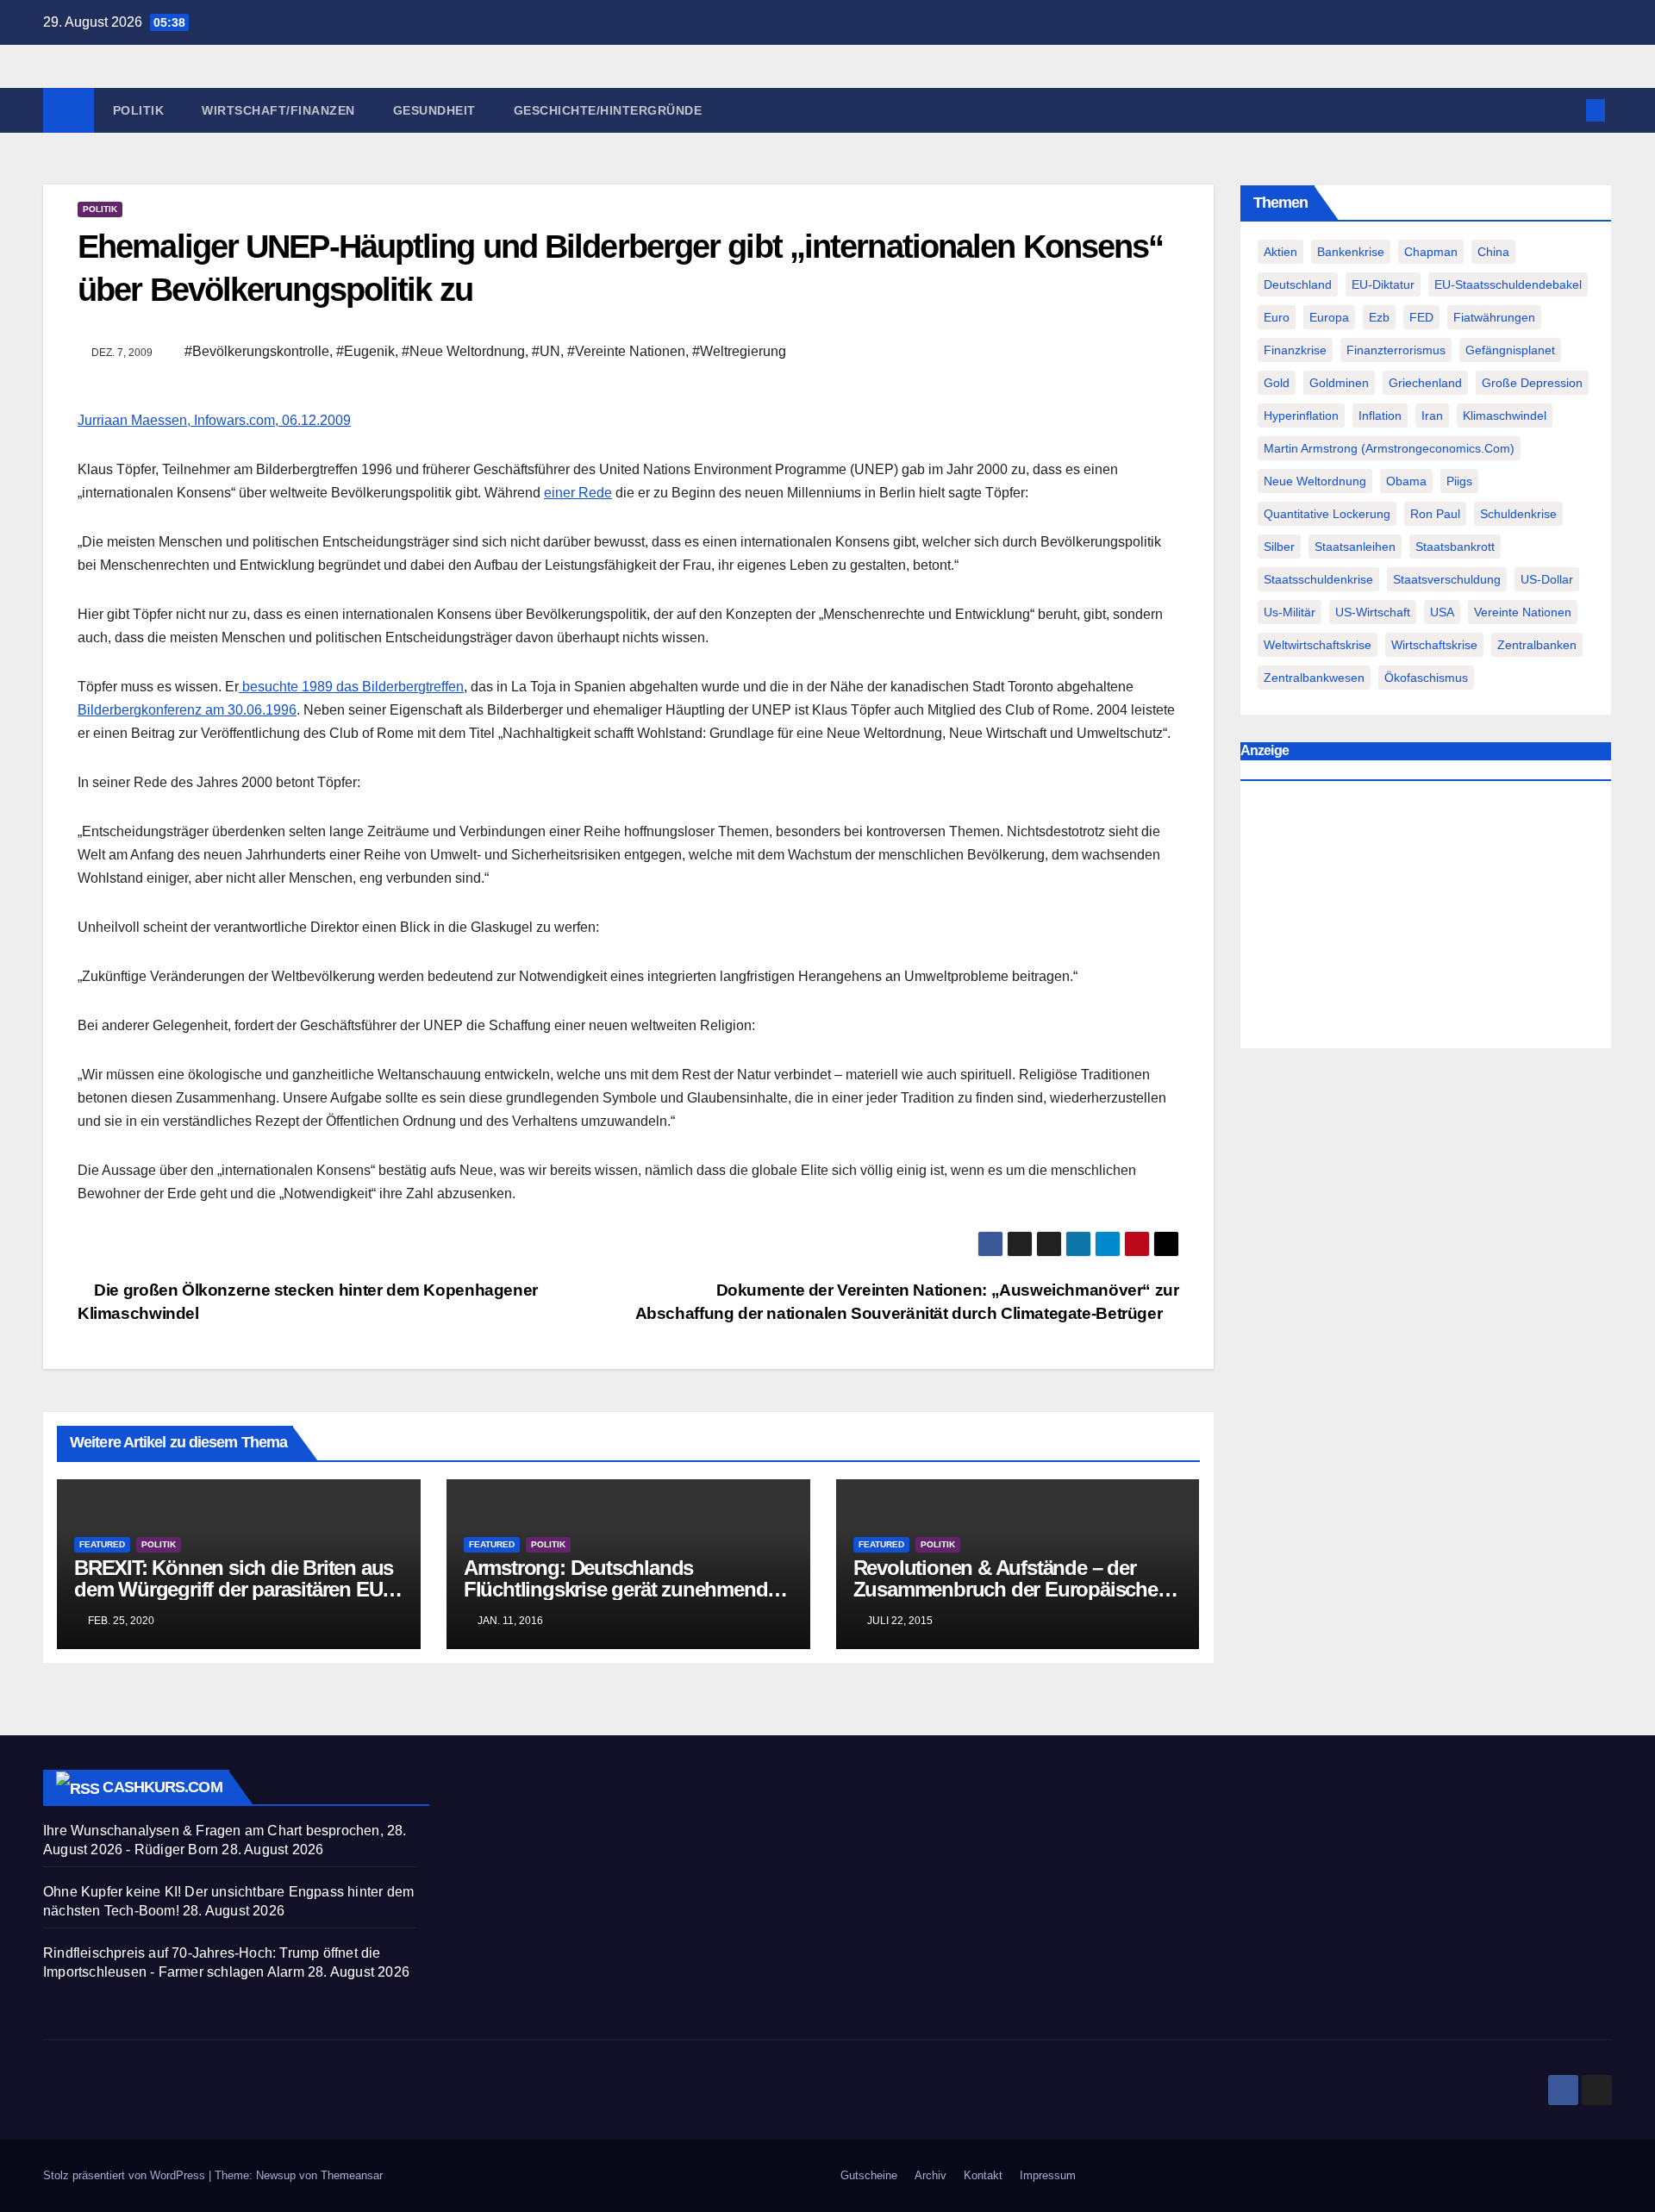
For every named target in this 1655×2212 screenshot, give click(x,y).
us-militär (1290, 612)
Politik (139, 110)
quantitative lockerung (1327, 514)
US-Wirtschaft (1373, 612)
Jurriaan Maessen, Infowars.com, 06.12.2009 (214, 420)
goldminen (1339, 383)
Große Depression (1532, 383)
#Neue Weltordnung (463, 351)
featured (102, 1544)
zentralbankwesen (1314, 678)
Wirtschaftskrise (1434, 645)
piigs (1459, 481)
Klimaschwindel (1505, 416)
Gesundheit (434, 110)
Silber (1279, 547)
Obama (1406, 481)
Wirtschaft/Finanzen (278, 110)
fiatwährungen (1494, 317)
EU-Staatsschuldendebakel (1508, 284)
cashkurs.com (162, 1787)
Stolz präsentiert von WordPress (126, 2175)
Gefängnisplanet (1510, 350)
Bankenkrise (1351, 252)
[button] (1567, 110)
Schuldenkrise (1518, 514)
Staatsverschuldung (1447, 579)
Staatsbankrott (1455, 547)
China (1493, 252)
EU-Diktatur (1383, 284)
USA (1442, 612)
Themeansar (352, 2175)
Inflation (1380, 416)
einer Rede (578, 493)
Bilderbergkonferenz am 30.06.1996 (187, 710)
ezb (1379, 317)
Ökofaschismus (1426, 678)
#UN (546, 351)
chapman (1431, 252)
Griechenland (1425, 383)
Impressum (1048, 2175)
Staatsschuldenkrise (1318, 579)
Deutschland (1298, 284)
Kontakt (983, 2175)
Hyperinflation (1301, 416)
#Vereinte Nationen (626, 351)
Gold (1277, 383)
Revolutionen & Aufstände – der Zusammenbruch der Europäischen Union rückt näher (1012, 1589)
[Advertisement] (1426, 919)
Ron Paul (1435, 514)
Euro (1277, 317)
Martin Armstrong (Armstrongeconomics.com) (1389, 448)
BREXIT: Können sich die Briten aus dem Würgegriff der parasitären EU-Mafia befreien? (234, 1589)
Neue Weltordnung (1315, 481)
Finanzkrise (1295, 350)
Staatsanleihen (1355, 547)
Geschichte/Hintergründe (608, 110)
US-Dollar (1547, 579)
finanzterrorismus (1396, 350)
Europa (1329, 317)
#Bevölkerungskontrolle (257, 351)
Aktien (1280, 252)
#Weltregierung (739, 351)
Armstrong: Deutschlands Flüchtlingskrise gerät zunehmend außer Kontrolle (616, 1589)
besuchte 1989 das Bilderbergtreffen (351, 687)
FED (1421, 317)
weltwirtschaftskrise (1318, 645)
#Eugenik (365, 351)
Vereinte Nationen (1523, 612)
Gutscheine (869, 2175)
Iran (1432, 416)
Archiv (931, 2175)
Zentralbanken (1537, 645)
